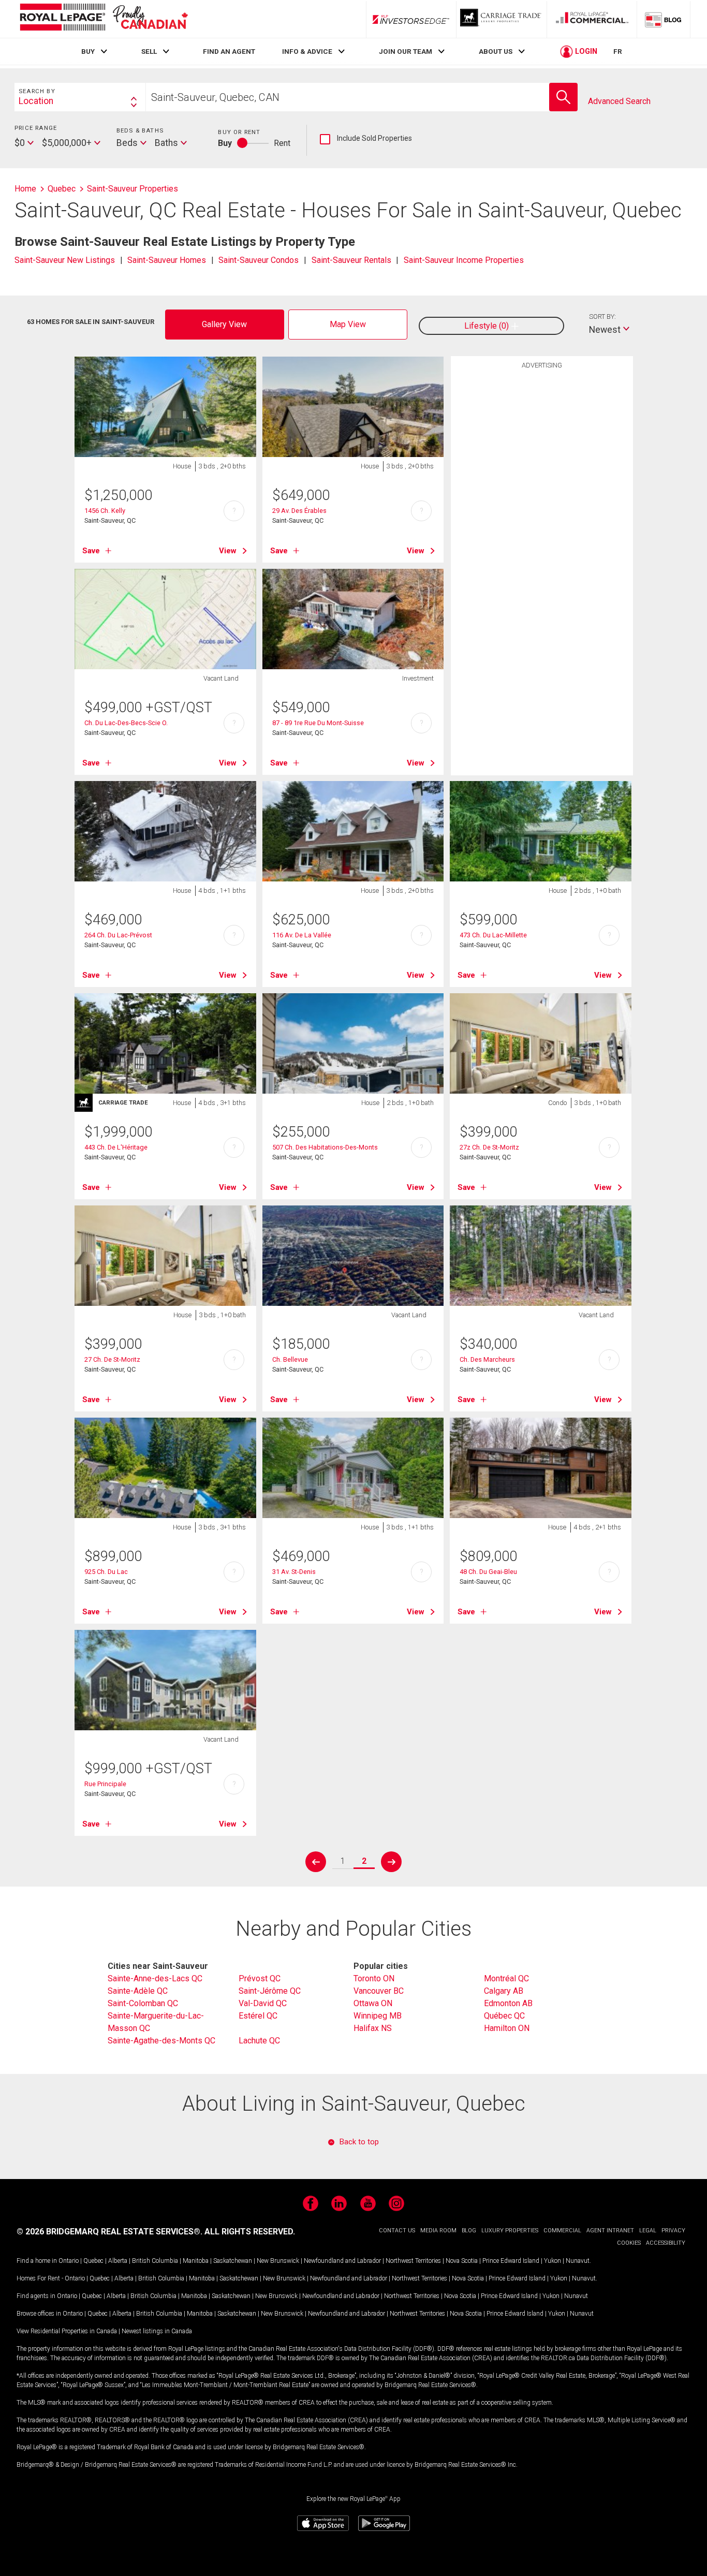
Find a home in (37, 2261)
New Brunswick (278, 2261)
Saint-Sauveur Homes (167, 260)
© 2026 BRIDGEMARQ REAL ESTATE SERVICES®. (109, 2232)
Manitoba (196, 2261)
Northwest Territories (413, 2261)
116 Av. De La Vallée (302, 935)
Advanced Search (619, 101)
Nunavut (578, 2261)
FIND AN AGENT (229, 51)
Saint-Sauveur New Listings (65, 260)
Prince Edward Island (511, 2261)
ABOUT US (496, 51)
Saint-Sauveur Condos (259, 260)
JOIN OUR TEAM (406, 51)
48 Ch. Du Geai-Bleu (488, 1572)
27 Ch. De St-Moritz (112, 1359)
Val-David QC (263, 2003)
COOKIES (629, 2243)
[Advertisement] (542, 535)
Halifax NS (373, 2028)
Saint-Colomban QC (143, 2003)
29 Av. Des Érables (299, 511)
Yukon (553, 2261)
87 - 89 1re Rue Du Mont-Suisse (318, 723)
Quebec (93, 2261)
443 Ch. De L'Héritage (116, 1147)
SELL (149, 51)
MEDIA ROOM (438, 2231)
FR (618, 51)
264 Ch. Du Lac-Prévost (118, 935)
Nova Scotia (462, 2261)
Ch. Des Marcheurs (487, 1359)
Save (91, 551)
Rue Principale (105, 1784)
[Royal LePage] (104, 19)
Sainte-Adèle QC (138, 1991)
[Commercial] (592, 19)
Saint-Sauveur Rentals (351, 260)
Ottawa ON (373, 2003)
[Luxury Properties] (502, 19)
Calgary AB (504, 1991)
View (228, 551)
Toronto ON (374, 1978)
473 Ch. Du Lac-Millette (493, 935)
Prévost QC (260, 1978)
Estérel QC (258, 2016)
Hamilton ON (507, 2028)
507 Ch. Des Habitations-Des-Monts (325, 1147)
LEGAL (648, 2231)
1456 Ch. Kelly (105, 511)
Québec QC (504, 2016)
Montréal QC (506, 1978)
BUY (88, 51)
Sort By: (602, 317)
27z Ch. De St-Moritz (489, 1147)
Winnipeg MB (378, 2016)
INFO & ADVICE (307, 51)
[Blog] (664, 19)
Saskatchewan (233, 2261)
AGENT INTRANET (610, 2231)
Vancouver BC (379, 1991)
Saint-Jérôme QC (270, 1991)
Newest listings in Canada (157, 2331)
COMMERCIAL (562, 2231)
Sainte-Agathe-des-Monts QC (161, 2041)
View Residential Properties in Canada (67, 2331)
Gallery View (224, 324)
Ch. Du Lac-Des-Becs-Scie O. (126, 723)
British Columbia (155, 2261)
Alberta (118, 2261)
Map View (348, 324)
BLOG (469, 2231)
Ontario (69, 2261)
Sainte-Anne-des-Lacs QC (155, 1978)
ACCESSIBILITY (666, 2243)
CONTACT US (397, 2231)
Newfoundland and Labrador (342, 2261)
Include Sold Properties (366, 139)
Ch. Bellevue (290, 1359)
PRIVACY (673, 2231)
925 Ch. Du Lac (106, 1572)
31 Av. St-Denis (294, 1572)
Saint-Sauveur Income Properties (464, 260)
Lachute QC (259, 2041)
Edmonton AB (508, 2003)
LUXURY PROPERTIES (510, 2231)
